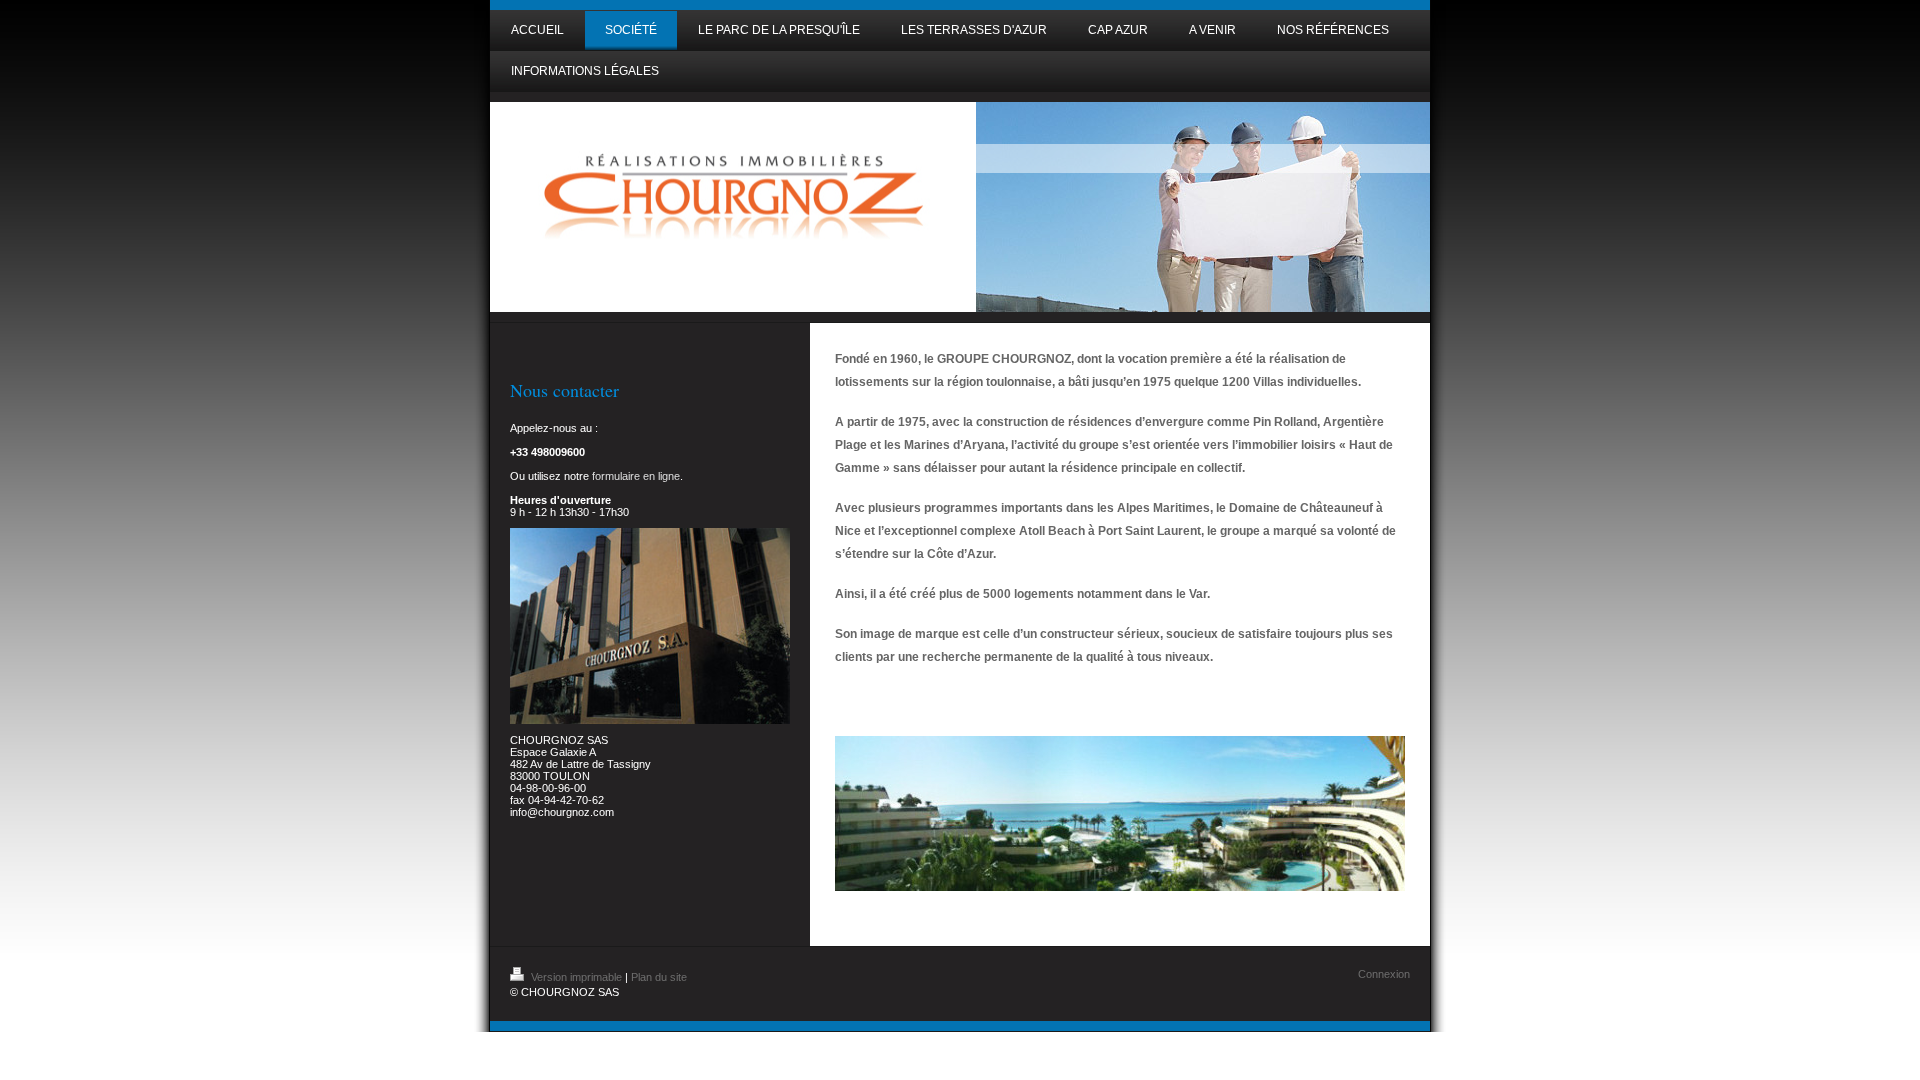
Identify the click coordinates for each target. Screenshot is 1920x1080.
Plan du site (659, 977)
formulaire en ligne (636, 476)
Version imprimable (576, 977)
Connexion (1384, 974)
